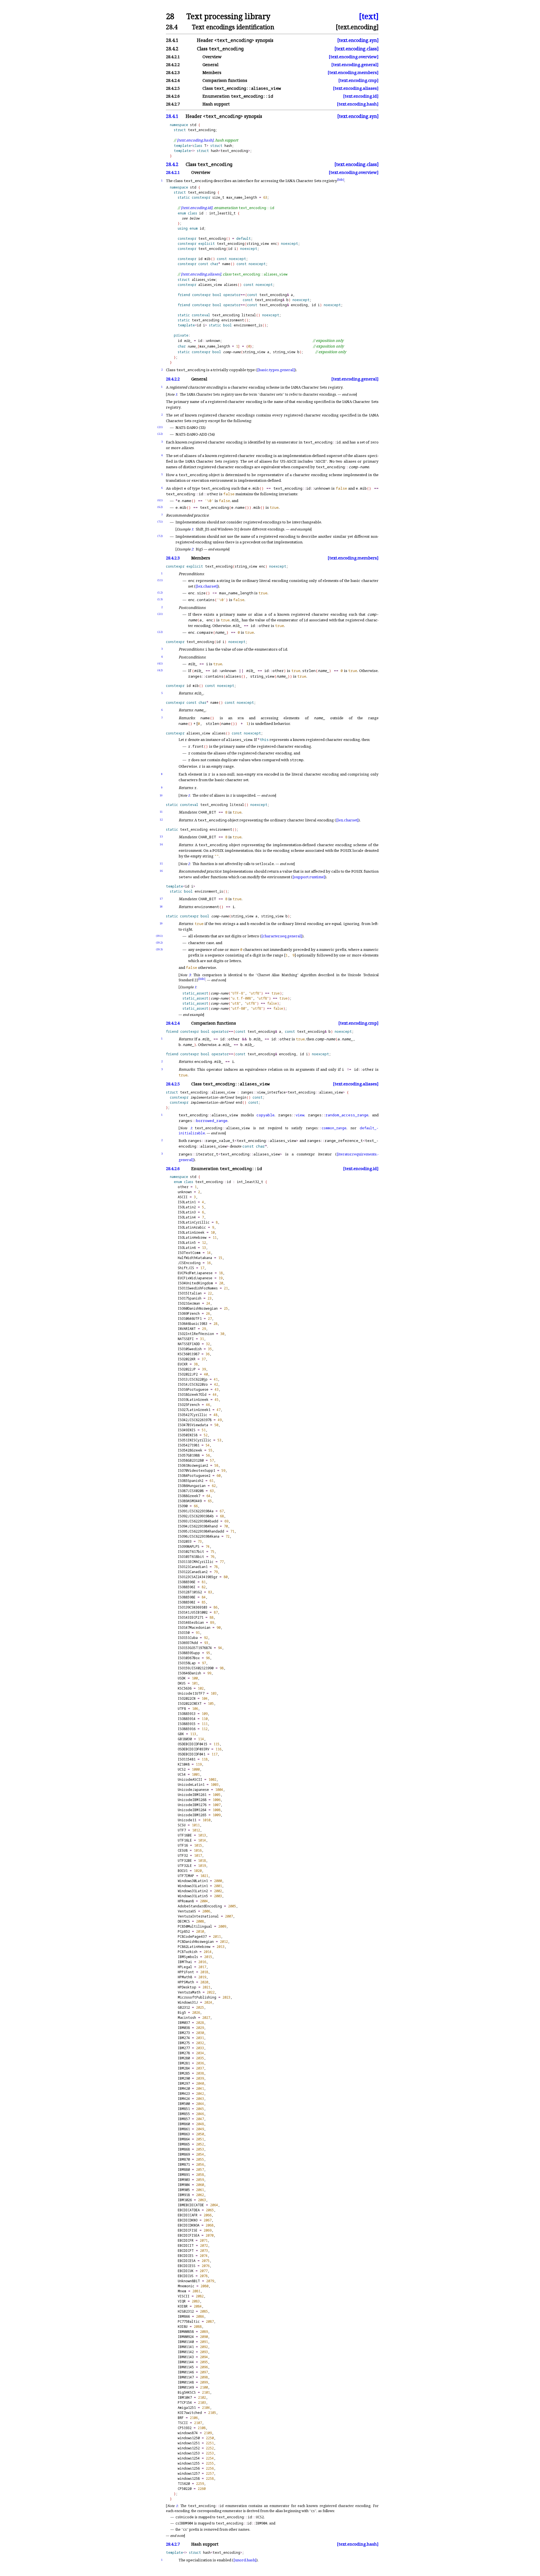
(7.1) (160, 522)
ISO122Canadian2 (193, 1572)
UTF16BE (185, 1835)
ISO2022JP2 (188, 1374)
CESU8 (183, 1850)
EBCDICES (186, 2256)
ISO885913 (187, 1714)
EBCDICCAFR (188, 2215)
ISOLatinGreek (191, 1232)
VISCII (184, 2296)
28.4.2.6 (173, 1169)
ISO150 (184, 1633)
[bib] (341, 179)
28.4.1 (172, 116)
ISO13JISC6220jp (193, 1379)
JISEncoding (189, 1263)
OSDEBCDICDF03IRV (193, 1749)
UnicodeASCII (190, 1779)
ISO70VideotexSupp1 (196, 1470)
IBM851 (184, 2109)
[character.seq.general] (282, 936)
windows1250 (189, 2438)
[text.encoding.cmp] (358, 80)
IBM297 (184, 2083)
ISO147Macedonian (194, 1628)
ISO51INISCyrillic (194, 1440)
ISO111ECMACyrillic (196, 1562)
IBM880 (184, 2170)
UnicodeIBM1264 (192, 1810)
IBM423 (184, 2094)
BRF (181, 2418)
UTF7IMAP (186, 1876)
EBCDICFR (186, 2240)
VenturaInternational (198, 1916)
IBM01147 (186, 2377)
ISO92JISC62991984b (196, 1516)
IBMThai (185, 1962)
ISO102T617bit (191, 1552)
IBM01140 (186, 2342)
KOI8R (183, 2306)
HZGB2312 (186, 2311)
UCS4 (182, 1774)
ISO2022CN (187, 1698)
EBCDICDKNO (188, 2220)
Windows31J (188, 2002)
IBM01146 (186, 2372)
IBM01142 (186, 2352)
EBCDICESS (187, 2266)
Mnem (182, 2291)
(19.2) (159, 943)
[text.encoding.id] (361, 96)
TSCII (183, 2423)
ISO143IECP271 (191, 1617)
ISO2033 (185, 1541)
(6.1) (160, 500)
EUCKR (183, 1364)
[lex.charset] (207, 586)
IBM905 (184, 2190)
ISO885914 (187, 1719)
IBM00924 (186, 2337)
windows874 (188, 2433)
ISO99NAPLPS (189, 1546)
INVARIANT (187, 1329)
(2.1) (160, 427)
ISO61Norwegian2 (193, 1465)
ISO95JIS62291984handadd (201, 1531)
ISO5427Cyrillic (193, 1415)
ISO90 (183, 1506)
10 (161, 795)
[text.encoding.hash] (358, 104)
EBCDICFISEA (189, 2235)
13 (161, 836)
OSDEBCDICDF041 (192, 1754)
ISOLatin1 (187, 1202)
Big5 (182, 2012)
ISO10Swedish (190, 1349)
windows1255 (189, 2463)
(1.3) (160, 599)
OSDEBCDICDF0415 (193, 1744)
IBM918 (184, 2195)
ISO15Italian (190, 1293)
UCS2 (182, 1769)
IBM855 (184, 2114)
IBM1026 (185, 2200)
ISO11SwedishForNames (198, 1288)
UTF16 (183, 1845)
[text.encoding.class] (356, 49)
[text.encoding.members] (353, 72)
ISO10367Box (189, 1658)
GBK (181, 1734)
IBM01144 (186, 2362)
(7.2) (160, 536)
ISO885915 (187, 1724)
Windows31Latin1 (193, 1886)
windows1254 (189, 2458)
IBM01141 (186, 2347)
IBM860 (184, 2124)
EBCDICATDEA (189, 2210)
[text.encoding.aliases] (356, 88)
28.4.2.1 (173, 172)
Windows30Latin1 (193, 1881)
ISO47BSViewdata (193, 1425)
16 (161, 871)
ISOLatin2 (187, 1207)
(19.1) (159, 936)
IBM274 (184, 2038)
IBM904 (184, 2185)
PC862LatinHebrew (194, 1947)
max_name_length (242, 197)
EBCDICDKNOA (189, 2225)
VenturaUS (187, 1911)
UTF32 (183, 1855)
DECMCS (184, 1921)
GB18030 (185, 1739)
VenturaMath (189, 1992)
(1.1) (160, 580)
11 (161, 812)
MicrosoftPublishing (197, 1997)
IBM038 (184, 2028)
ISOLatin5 (187, 1243)
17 (161, 899)
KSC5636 (185, 1688)
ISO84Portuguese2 (194, 1476)
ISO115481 (187, 1759)
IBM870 (184, 2159)
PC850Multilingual (195, 1926)
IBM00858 (186, 2332)
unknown (185, 1192)
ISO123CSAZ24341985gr (198, 1577)
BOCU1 (183, 1871)
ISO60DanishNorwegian (198, 1308)
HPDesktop (187, 1987)
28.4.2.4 (173, 1023)
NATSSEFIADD (189, 1344)
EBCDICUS (186, 2276)
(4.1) (160, 663)
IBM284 (184, 2068)
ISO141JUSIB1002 (193, 1612)
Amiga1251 (187, 2408)
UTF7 (182, 1830)
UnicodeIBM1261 (192, 1795)
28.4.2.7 (173, 2544)
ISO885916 (187, 1729)
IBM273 (184, 2033)
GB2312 (184, 2007)
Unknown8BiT (189, 2281)
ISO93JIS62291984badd (198, 1521)
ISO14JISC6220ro (193, 1384)
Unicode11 (187, 1820)
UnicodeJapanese (193, 1790)
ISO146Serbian (191, 1622)
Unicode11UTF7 (191, 1693)
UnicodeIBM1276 (192, 1805)
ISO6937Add (188, 1643)
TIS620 (184, 2484)
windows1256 (189, 2468)
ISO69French (189, 1313)
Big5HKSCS (187, 2392)
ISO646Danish (189, 1673)
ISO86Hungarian (192, 1486)
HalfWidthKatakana (195, 1258)
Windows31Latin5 (193, 1896)
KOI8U (183, 2327)
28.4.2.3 (173, 558)
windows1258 (189, 2478)
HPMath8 (185, 1977)
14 (161, 844)
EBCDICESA (187, 2261)
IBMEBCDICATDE (191, 2205)
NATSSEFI (186, 1339)
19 (161, 923)
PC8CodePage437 (192, 1937)
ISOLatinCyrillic (194, 1222)
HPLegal (185, 1967)
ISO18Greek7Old (192, 1395)
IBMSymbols (188, 1957)
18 (161, 907)
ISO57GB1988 (189, 1455)
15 (161, 863)
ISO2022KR (187, 1359)
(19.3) (159, 949)
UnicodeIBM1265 (192, 1815)
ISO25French (189, 1405)
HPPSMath (186, 1982)
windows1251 (189, 2443)
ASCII (183, 1197)
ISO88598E (187, 1597)
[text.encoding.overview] (354, 57)
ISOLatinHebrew (192, 1237)
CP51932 (185, 2428)
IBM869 (184, 2154)
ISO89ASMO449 (190, 1501)
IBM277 (184, 2048)
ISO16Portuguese (193, 1389)
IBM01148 (186, 2382)
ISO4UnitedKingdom (195, 1283)
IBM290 (184, 2078)
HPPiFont (186, 1972)
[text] (369, 16)
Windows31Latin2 (193, 1891)
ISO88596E (187, 1582)
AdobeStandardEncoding (200, 1906)
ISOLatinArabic (192, 1227)
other (183, 1187)
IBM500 (184, 2104)
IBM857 (184, 2119)
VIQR (182, 2301)
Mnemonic (186, 2286)
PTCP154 (185, 2403)
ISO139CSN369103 (193, 1607)
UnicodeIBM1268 (192, 1800)
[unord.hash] (245, 2560)
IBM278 (184, 2053)
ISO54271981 (189, 1445)
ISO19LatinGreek (193, 1400)
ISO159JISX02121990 (196, 1668)
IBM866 (184, 2316)
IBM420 (184, 2088)
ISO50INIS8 (188, 1435)
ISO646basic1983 (193, 1324)
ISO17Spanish (190, 1298)
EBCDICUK (186, 2271)
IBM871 (184, 2164)
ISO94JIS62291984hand (198, 1526)
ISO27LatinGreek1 (194, 1410)
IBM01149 (186, 2387)
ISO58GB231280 (191, 1460)
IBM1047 (185, 2397)
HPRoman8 (186, 1901)
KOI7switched (190, 2413)
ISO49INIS (187, 1430)
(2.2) (160, 434)
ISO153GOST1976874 (195, 1648)
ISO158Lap (187, 1663)
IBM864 (184, 2139)
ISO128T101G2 (190, 1592)
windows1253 (189, 2453)
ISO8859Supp (189, 1653)
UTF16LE (185, 1840)
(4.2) (160, 670)
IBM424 (184, 2099)
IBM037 (184, 2023)
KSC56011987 (189, 1354)
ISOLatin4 (187, 1217)
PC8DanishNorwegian (196, 1942)
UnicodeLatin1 (191, 1785)
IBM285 (184, 2073)
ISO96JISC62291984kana (199, 1536)
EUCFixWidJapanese (195, 1278)
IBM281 (184, 2063)
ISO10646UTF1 (190, 1319)
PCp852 (184, 1931)
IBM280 (184, 2058)
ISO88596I (187, 1587)
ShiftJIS (186, 1268)
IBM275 (184, 2043)
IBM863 (184, 2134)
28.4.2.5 (173, 1084)
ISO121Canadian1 (193, 1567)
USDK (182, 1678)
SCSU (182, 1825)
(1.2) (160, 593)
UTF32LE (185, 1866)
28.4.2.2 (173, 379)
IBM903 (184, 2180)
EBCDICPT (186, 2251)
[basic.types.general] (276, 370)
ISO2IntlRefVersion (196, 1334)
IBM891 (184, 2175)
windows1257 (189, 2473)
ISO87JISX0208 (191, 1491)
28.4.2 (172, 164)
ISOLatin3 (187, 1212)
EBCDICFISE (188, 2230)
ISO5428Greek (190, 1450)
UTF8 (182, 1709)
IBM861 (184, 2129)
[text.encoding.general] (355, 65)
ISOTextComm (189, 1253)
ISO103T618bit (191, 1557)
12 (161, 820)
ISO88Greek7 (189, 1496)
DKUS (182, 1683)
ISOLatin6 (187, 1248)
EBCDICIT (186, 2245)
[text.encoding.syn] (358, 40)
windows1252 (189, 2448)
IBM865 (184, 2144)
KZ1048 (184, 1764)
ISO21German (189, 1303)
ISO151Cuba (188, 1638)
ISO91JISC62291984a (196, 1511)
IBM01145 (186, 2367)
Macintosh (187, 2018)
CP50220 (185, 2489)
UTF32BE (185, 1861)
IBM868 (184, 2149)
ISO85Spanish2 (191, 1481)
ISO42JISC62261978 (195, 1420)
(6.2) (160, 507)
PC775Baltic (189, 2321)
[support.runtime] (309, 877)
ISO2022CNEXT (190, 1703)
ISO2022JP (187, 1369)
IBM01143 (186, 2357)
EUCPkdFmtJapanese (195, 1273)
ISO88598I (187, 1602)
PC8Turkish (188, 1952)
